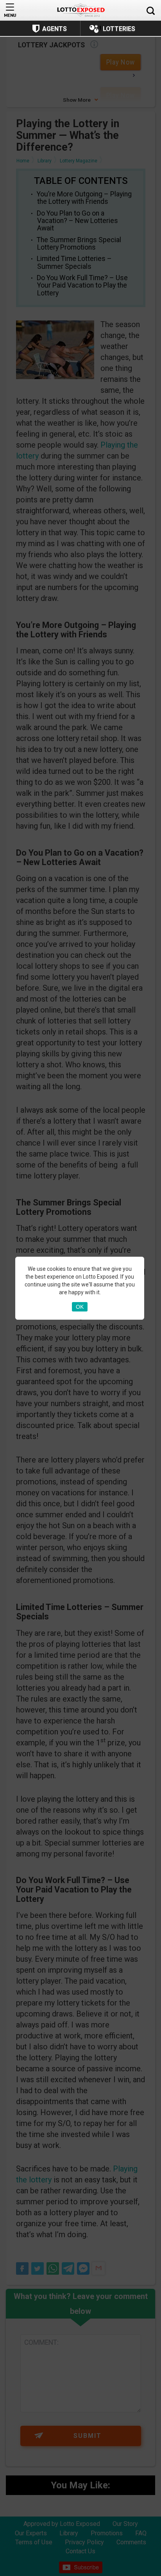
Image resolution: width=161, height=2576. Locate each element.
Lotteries (119, 29)
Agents (55, 29)
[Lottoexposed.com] (81, 10)
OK (80, 1307)
